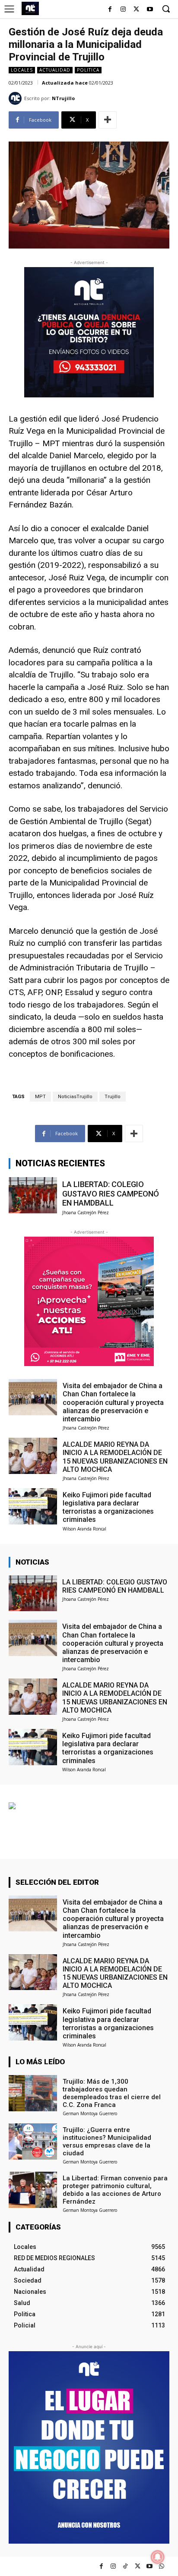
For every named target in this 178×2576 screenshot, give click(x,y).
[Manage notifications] (158, 2557)
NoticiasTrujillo (75, 1097)
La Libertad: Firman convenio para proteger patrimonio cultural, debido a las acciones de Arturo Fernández (115, 2190)
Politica (88, 70)
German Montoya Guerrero (90, 2113)
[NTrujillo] (16, 98)
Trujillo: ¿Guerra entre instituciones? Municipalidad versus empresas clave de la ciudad (107, 2141)
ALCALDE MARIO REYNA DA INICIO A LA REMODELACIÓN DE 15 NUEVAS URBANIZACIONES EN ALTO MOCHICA (115, 1457)
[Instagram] (123, 10)
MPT (40, 1097)
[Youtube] (150, 10)
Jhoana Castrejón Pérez (86, 1212)
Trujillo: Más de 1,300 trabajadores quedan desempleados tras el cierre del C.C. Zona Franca (112, 2093)
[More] (108, 120)
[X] (136, 10)
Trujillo (113, 1097)
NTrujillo (63, 98)
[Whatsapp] (162, 2566)
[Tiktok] (126, 2566)
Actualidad (55, 70)
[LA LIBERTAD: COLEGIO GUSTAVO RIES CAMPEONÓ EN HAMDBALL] (33, 1195)
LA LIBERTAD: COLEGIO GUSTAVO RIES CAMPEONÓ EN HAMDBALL (111, 1194)
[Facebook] (110, 10)
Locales (22, 70)
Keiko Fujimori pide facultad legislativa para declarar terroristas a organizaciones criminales (108, 1507)
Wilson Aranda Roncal (84, 1529)
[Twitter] (138, 2566)
